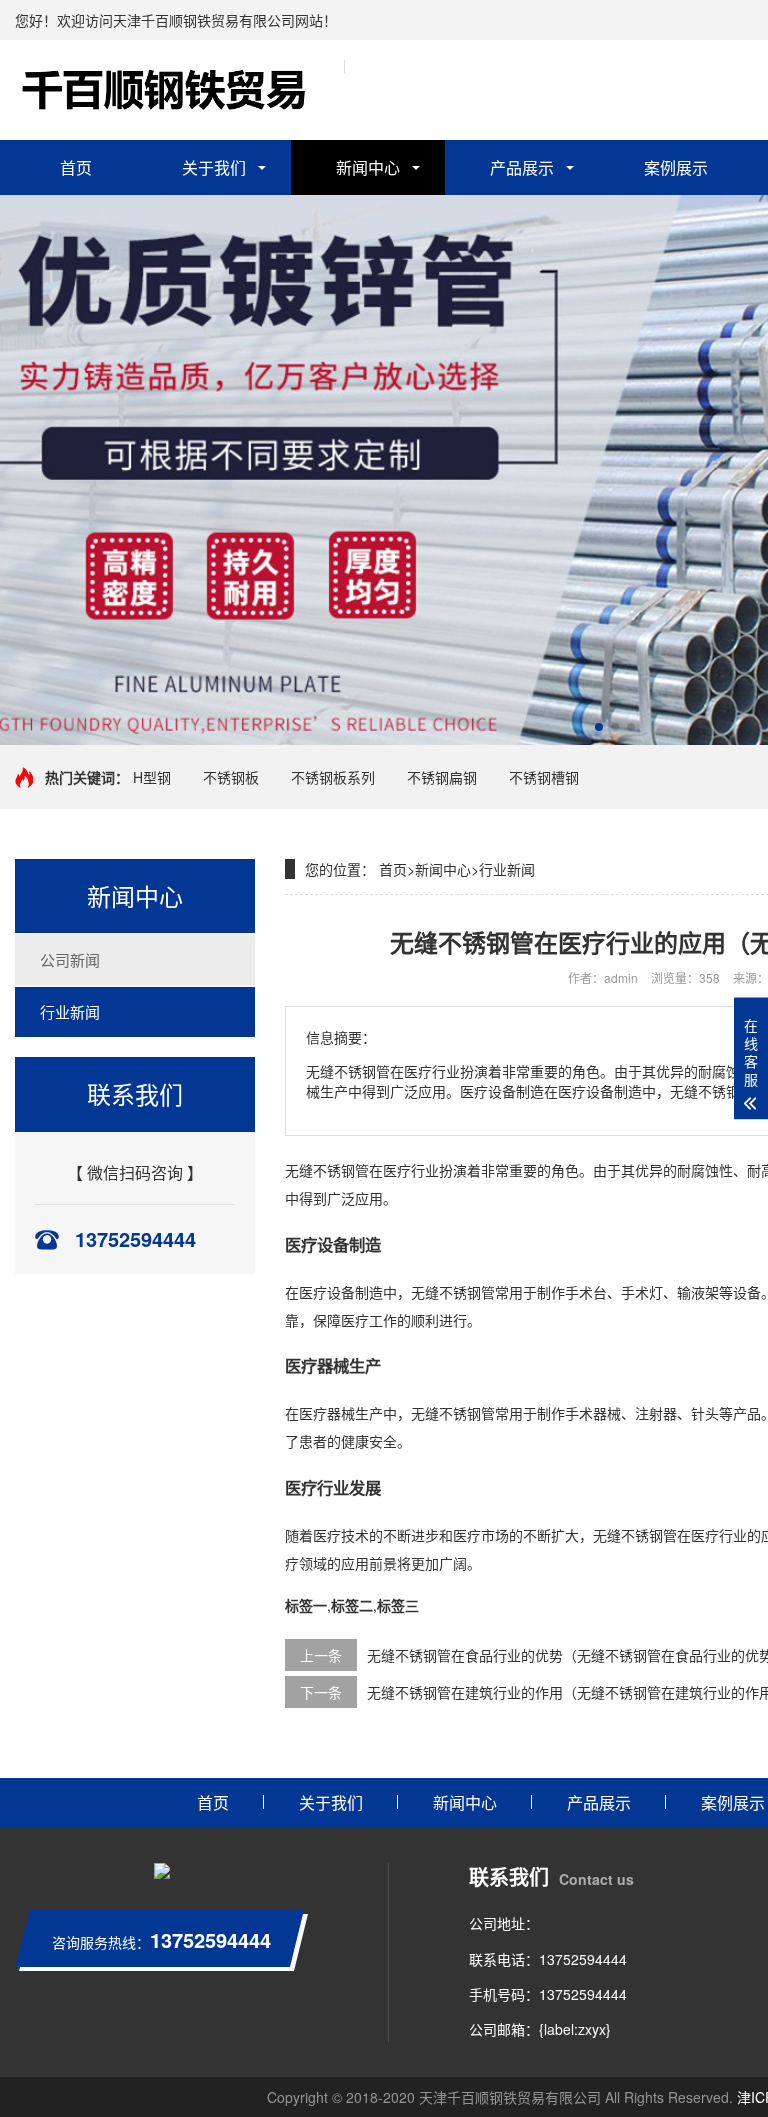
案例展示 (676, 167)
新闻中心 (368, 167)
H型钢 (152, 777)
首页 (76, 167)
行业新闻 (70, 1011)
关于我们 (214, 167)
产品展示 (522, 167)
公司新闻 (70, 959)
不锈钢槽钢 (544, 777)
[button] (599, 727)
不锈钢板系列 (333, 777)
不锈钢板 (231, 777)
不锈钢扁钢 (442, 777)
